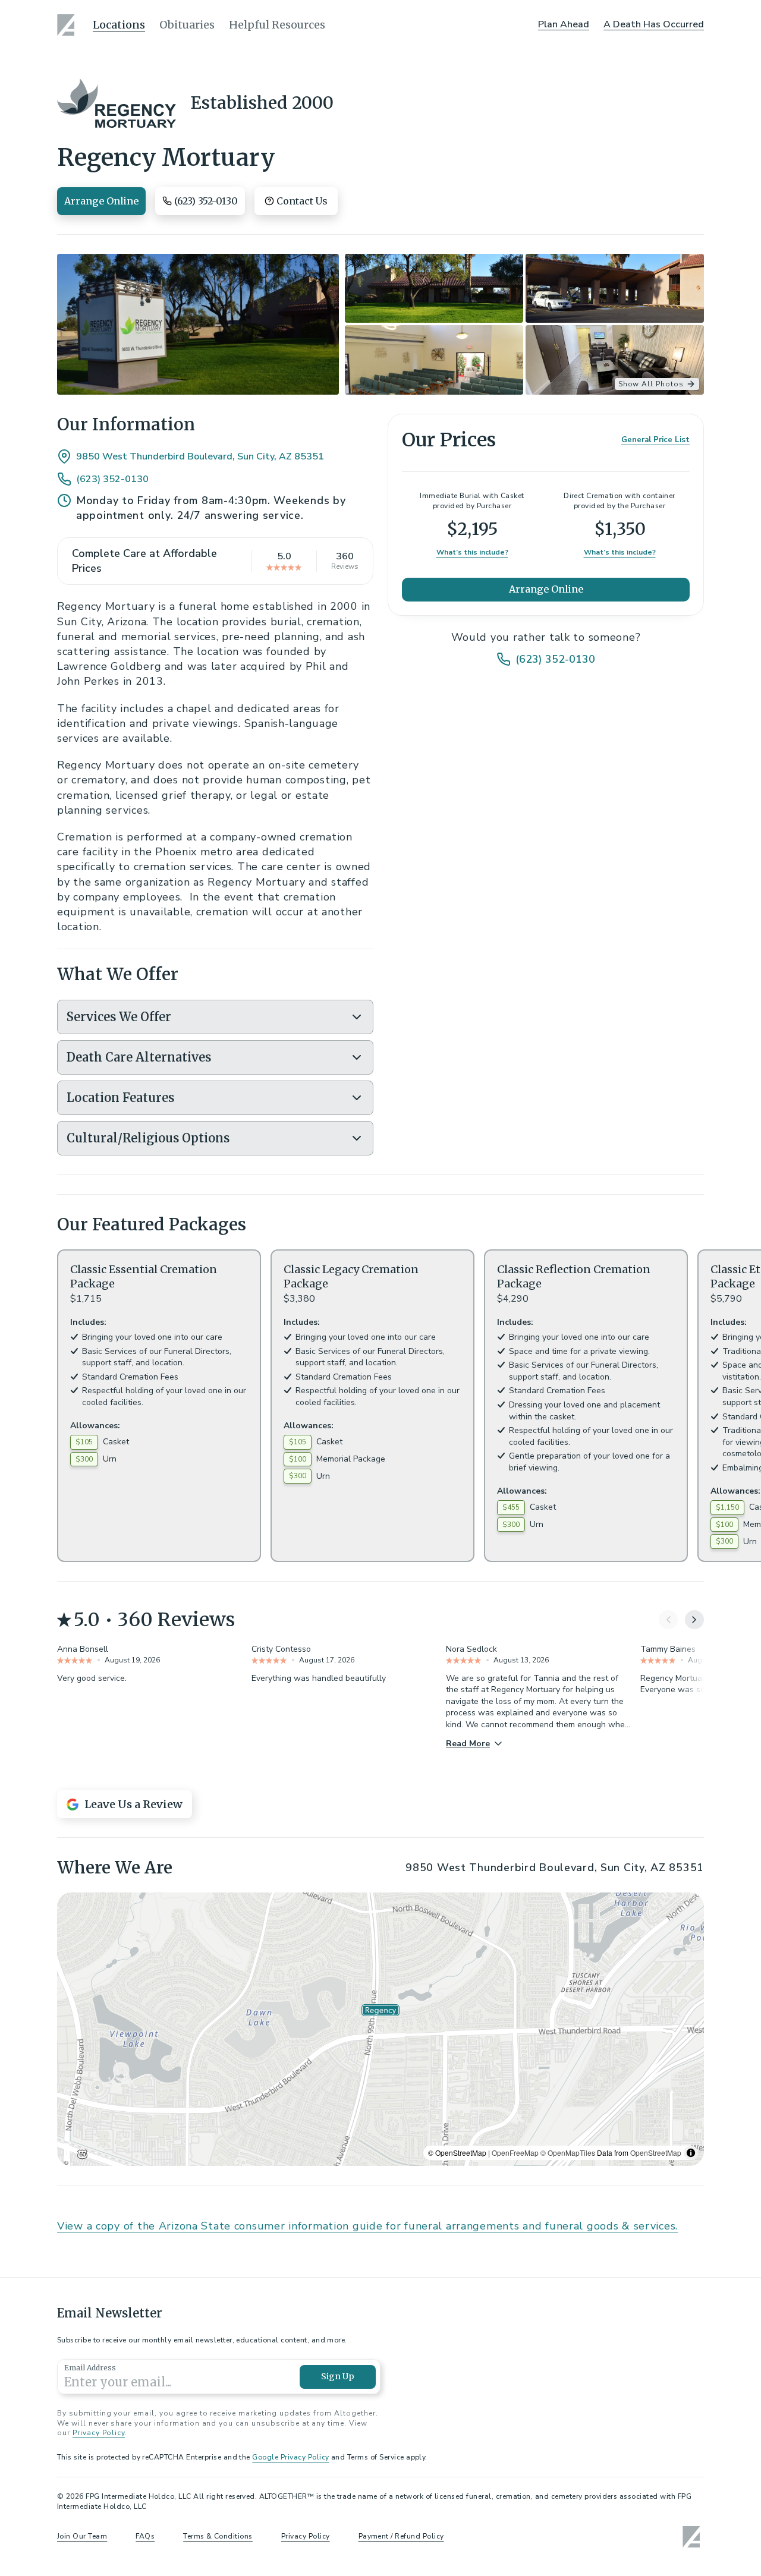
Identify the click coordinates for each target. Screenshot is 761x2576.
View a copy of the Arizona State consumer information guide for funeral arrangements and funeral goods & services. (367, 2226)
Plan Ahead (564, 24)
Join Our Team (82, 2536)
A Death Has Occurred (654, 24)
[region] (380, 2029)
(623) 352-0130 (112, 479)
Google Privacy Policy (290, 2457)
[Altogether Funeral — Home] (68, 25)
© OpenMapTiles (568, 2153)
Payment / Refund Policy (401, 2536)
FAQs (145, 2536)
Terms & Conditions (218, 2536)
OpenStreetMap (656, 2153)
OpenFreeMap (515, 2153)
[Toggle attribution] (691, 2153)
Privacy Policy (99, 2433)
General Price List (655, 440)
